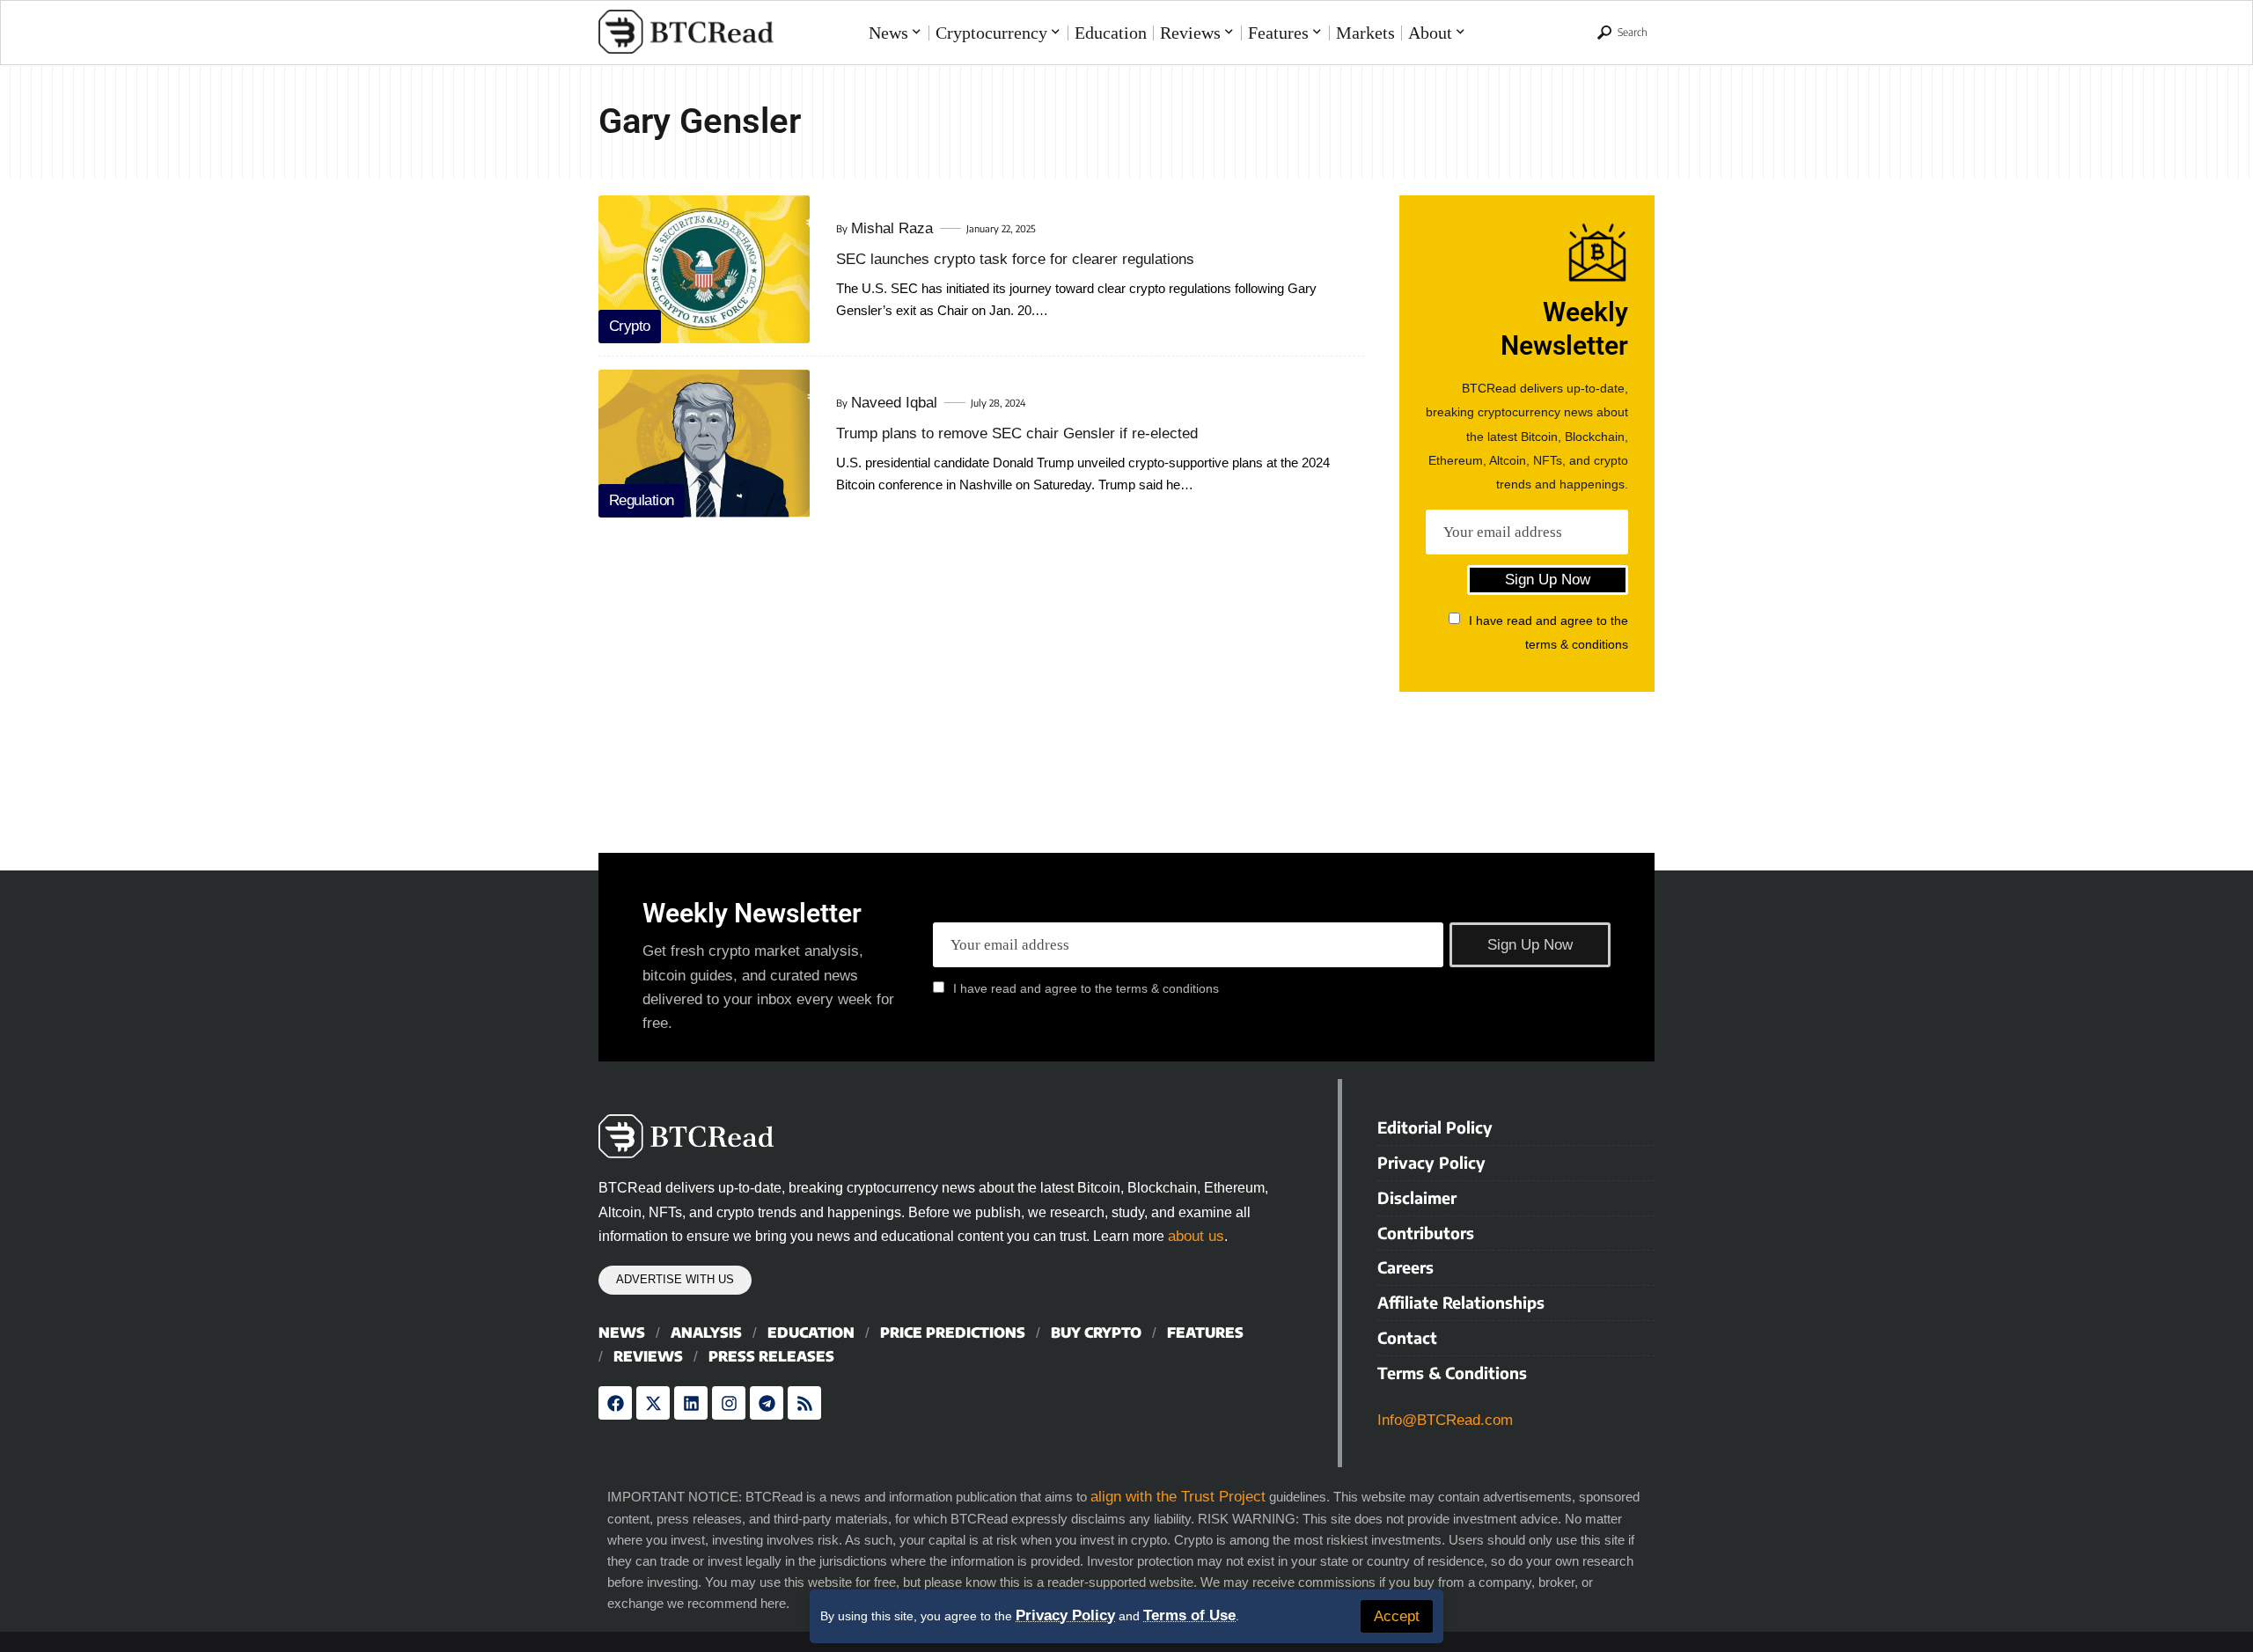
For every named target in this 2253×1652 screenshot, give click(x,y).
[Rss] (804, 1403)
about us (1196, 1236)
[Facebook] (615, 1403)
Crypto (630, 326)
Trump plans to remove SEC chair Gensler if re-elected (1017, 433)
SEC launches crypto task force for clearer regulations (1015, 259)
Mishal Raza (892, 228)
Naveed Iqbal (894, 403)
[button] (1397, 1616)
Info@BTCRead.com (1445, 1420)
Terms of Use (1189, 1615)
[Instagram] (729, 1403)
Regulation (642, 500)
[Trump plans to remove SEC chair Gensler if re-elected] (704, 444)
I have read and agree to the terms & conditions (1086, 988)
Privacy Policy (1065, 1615)
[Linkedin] (691, 1403)
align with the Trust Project (1178, 1497)
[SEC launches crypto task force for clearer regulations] (704, 269)
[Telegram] (767, 1403)
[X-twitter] (653, 1403)
